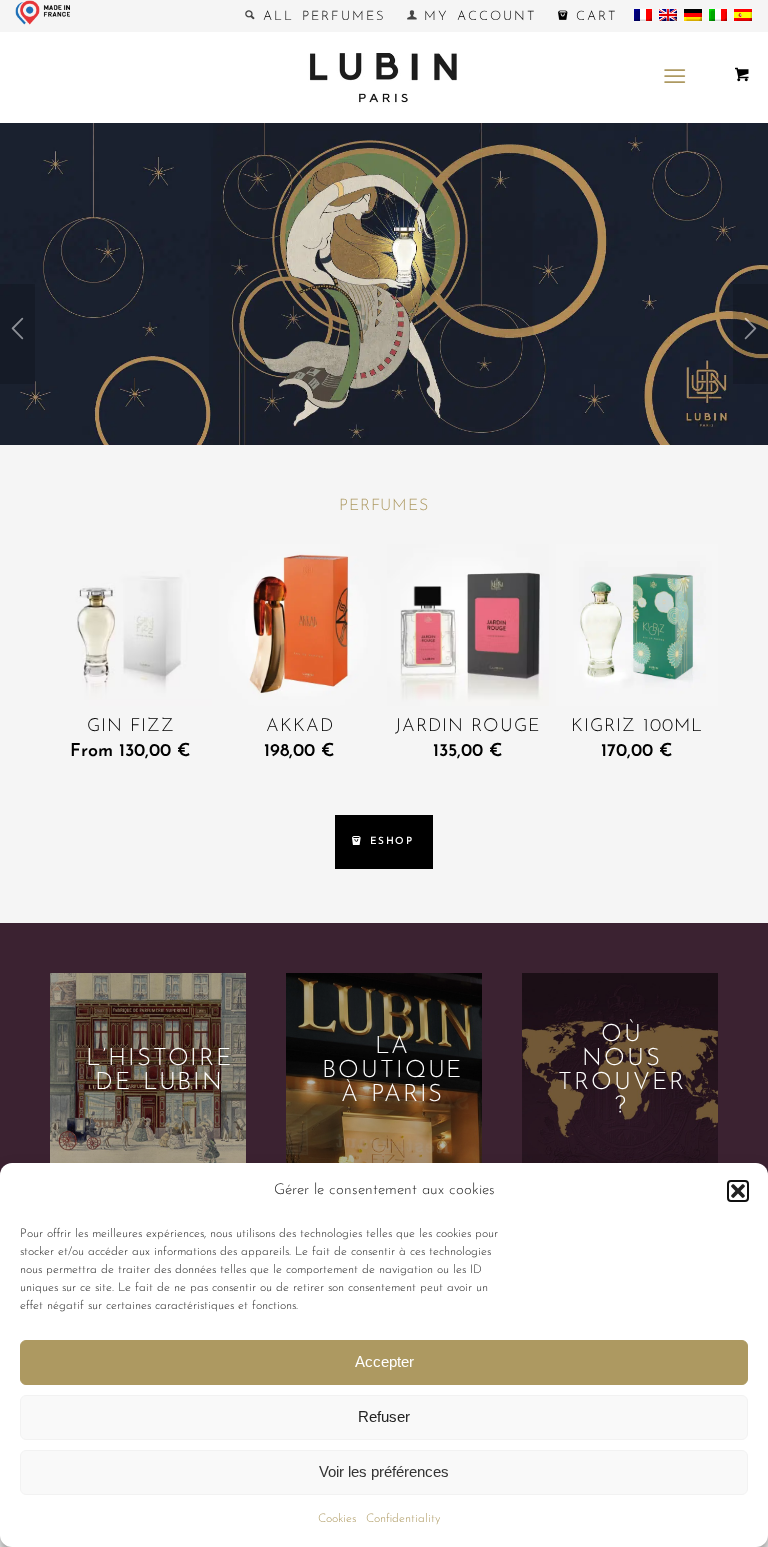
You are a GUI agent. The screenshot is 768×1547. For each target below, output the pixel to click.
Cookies (337, 1519)
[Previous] (17, 334)
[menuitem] (315, 16)
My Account (477, 16)
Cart (593, 16)
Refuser (384, 1416)
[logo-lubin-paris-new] (384, 77)
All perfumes (320, 16)
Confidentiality (403, 1519)
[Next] (750, 334)
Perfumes (383, 506)
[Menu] (674, 77)
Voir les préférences (384, 1471)
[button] (738, 1191)
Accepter (384, 1361)
